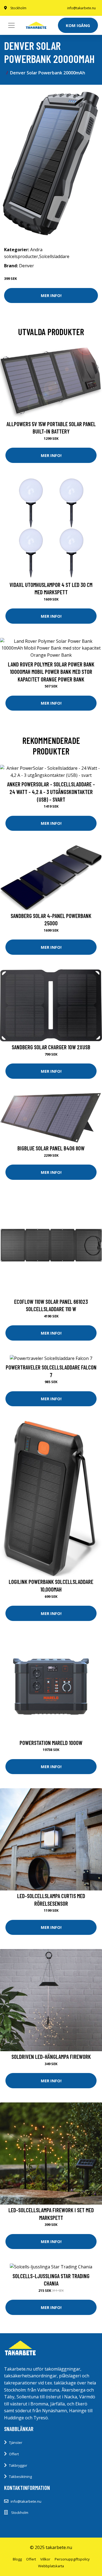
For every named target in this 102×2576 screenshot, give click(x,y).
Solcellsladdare (54, 256)
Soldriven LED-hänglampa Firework (51, 2057)
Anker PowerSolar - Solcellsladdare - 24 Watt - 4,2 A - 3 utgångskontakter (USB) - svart (51, 792)
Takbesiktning (20, 2477)
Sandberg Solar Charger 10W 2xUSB (51, 1047)
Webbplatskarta (51, 2566)
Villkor (45, 2559)
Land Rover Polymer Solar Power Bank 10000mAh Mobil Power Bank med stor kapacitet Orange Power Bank (51, 672)
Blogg (17, 2559)
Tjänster (16, 2442)
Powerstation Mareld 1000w (51, 1743)
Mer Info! (51, 295)
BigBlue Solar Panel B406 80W (51, 1148)
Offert (14, 2454)
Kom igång (78, 25)
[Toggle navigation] (11, 25)
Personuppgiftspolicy (72, 2559)
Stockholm (18, 8)
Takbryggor (18, 2465)
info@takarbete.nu (81, 8)
